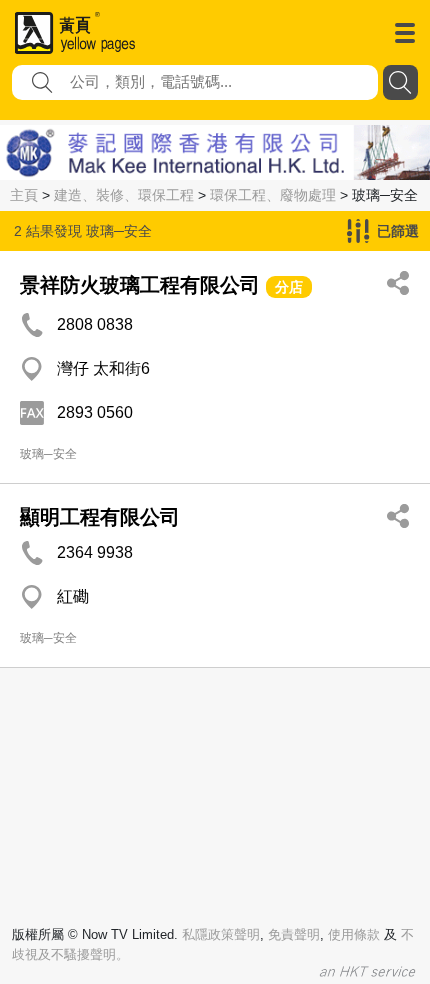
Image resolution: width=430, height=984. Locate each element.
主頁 (24, 195)
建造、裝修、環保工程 (124, 195)
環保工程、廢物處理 (273, 195)
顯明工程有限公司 (100, 517)
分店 (289, 287)
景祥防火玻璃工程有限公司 (140, 285)
